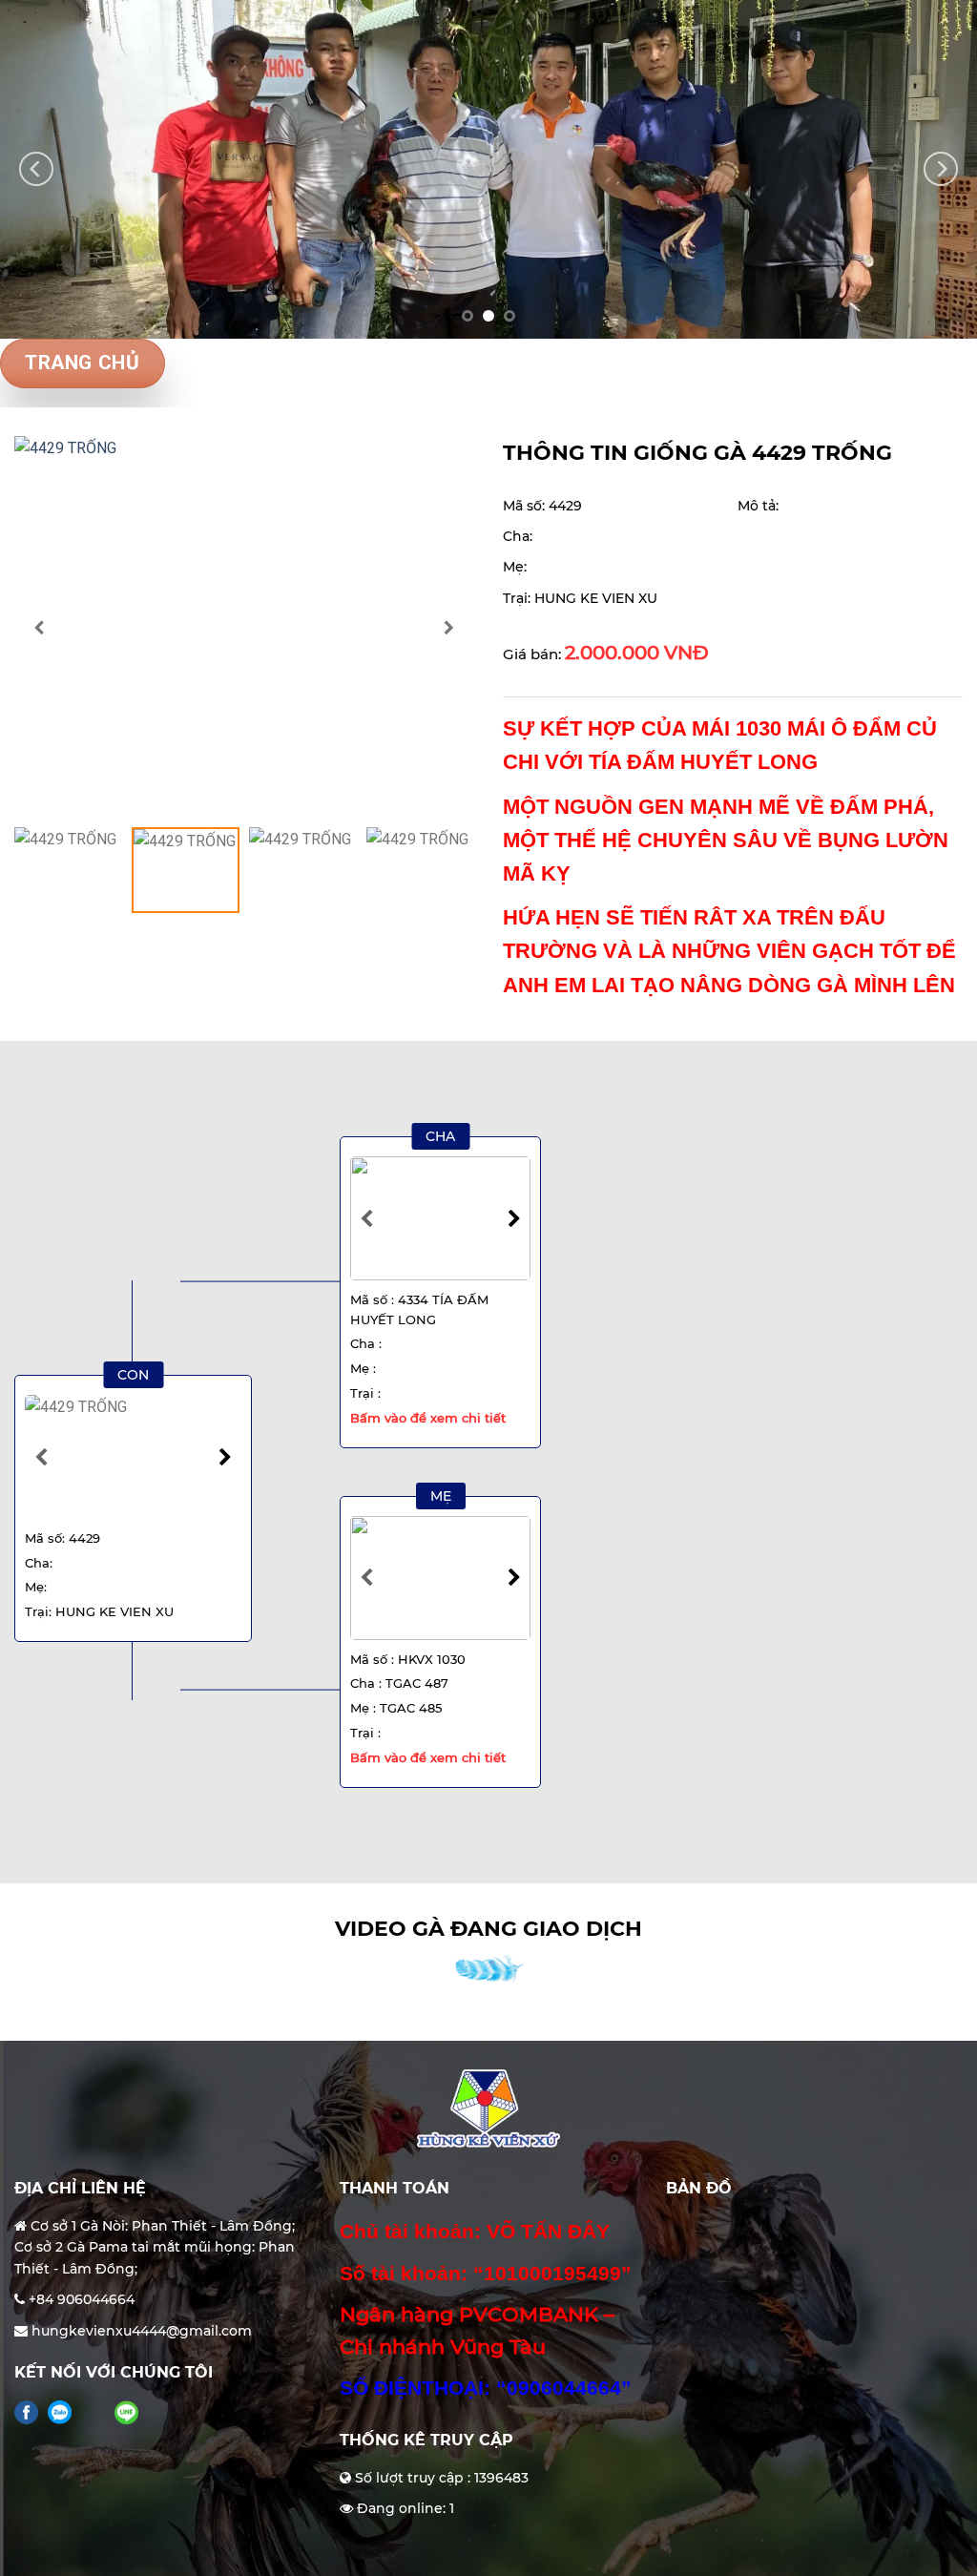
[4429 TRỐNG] (244, 627)
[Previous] (36, 169)
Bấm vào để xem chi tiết (428, 1418)
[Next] (941, 169)
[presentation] (39, 627)
